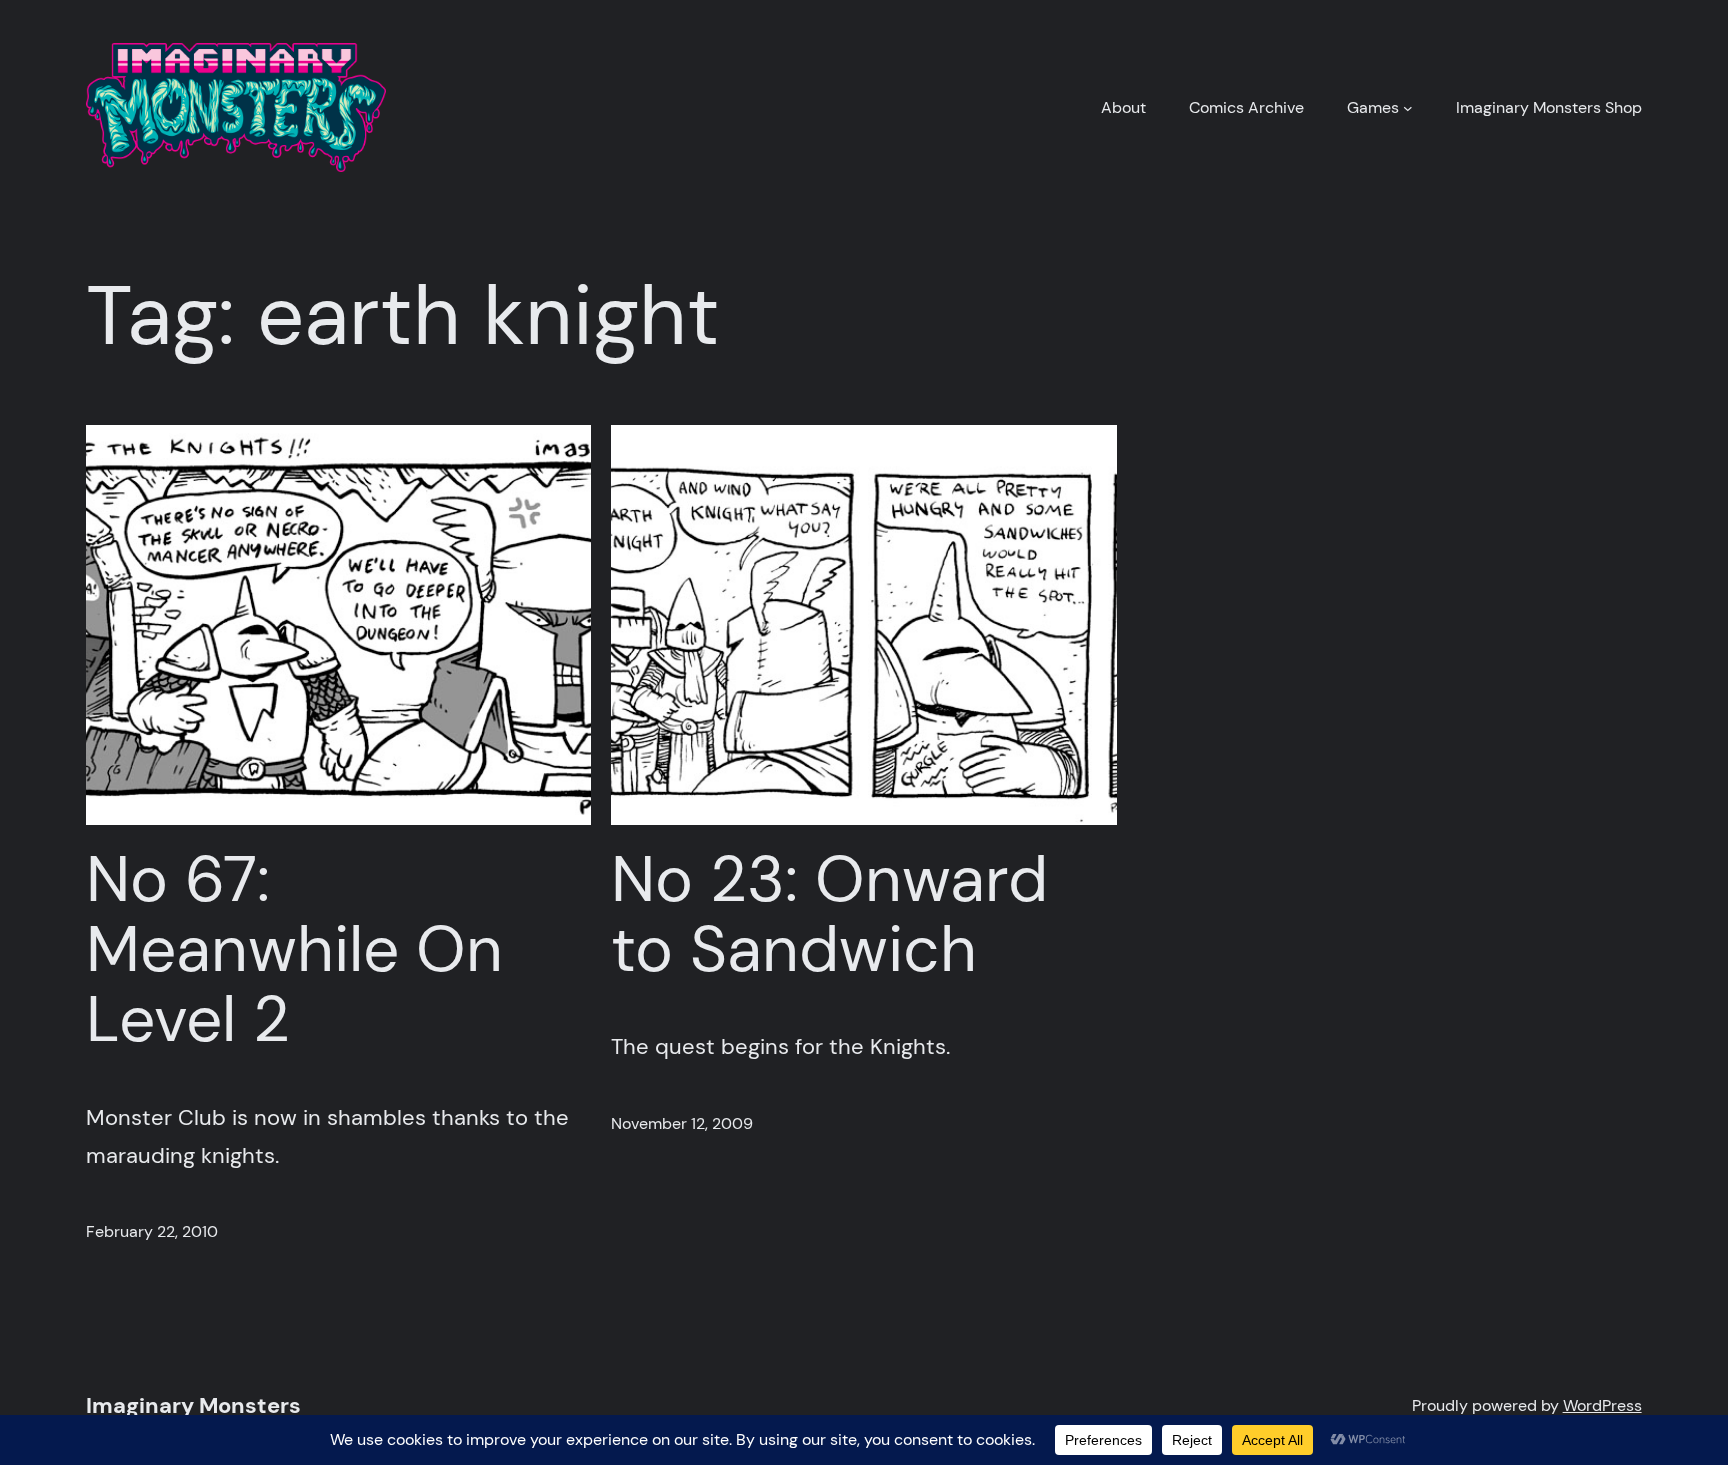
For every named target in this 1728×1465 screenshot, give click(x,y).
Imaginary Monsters (193, 1405)
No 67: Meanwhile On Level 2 (294, 950)
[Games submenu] (1408, 108)
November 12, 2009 (682, 1123)
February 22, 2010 (152, 1231)
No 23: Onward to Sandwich (829, 915)
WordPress (1602, 1405)
